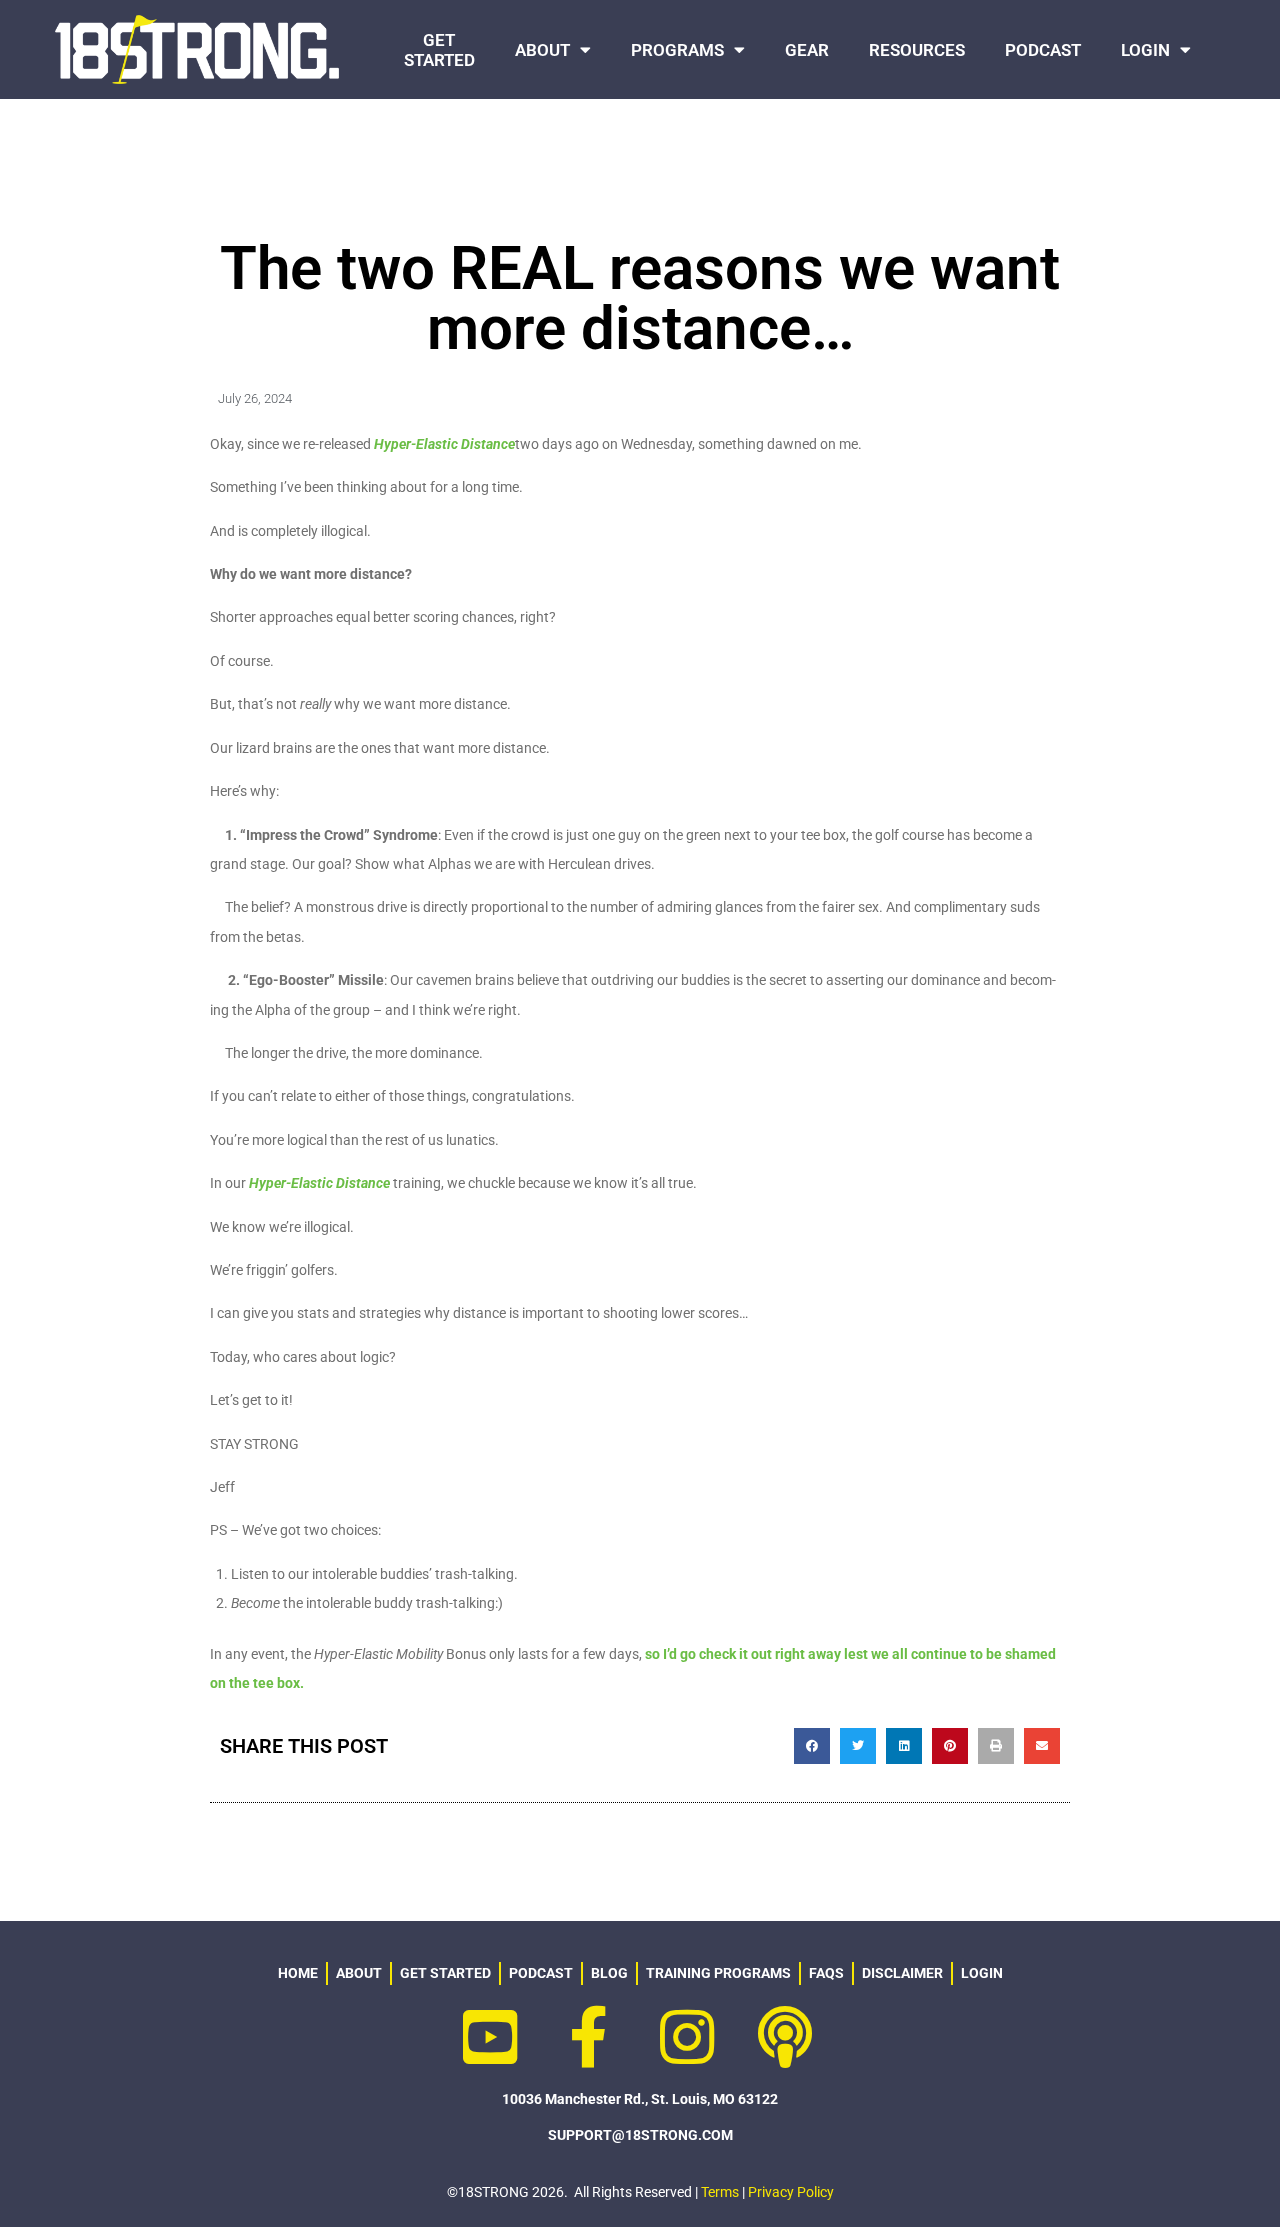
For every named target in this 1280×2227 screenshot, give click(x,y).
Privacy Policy (791, 2192)
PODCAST (1043, 50)
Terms (720, 2192)
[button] (812, 1746)
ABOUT (542, 50)
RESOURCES (917, 50)
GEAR (807, 50)
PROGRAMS (677, 50)
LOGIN (1145, 50)
